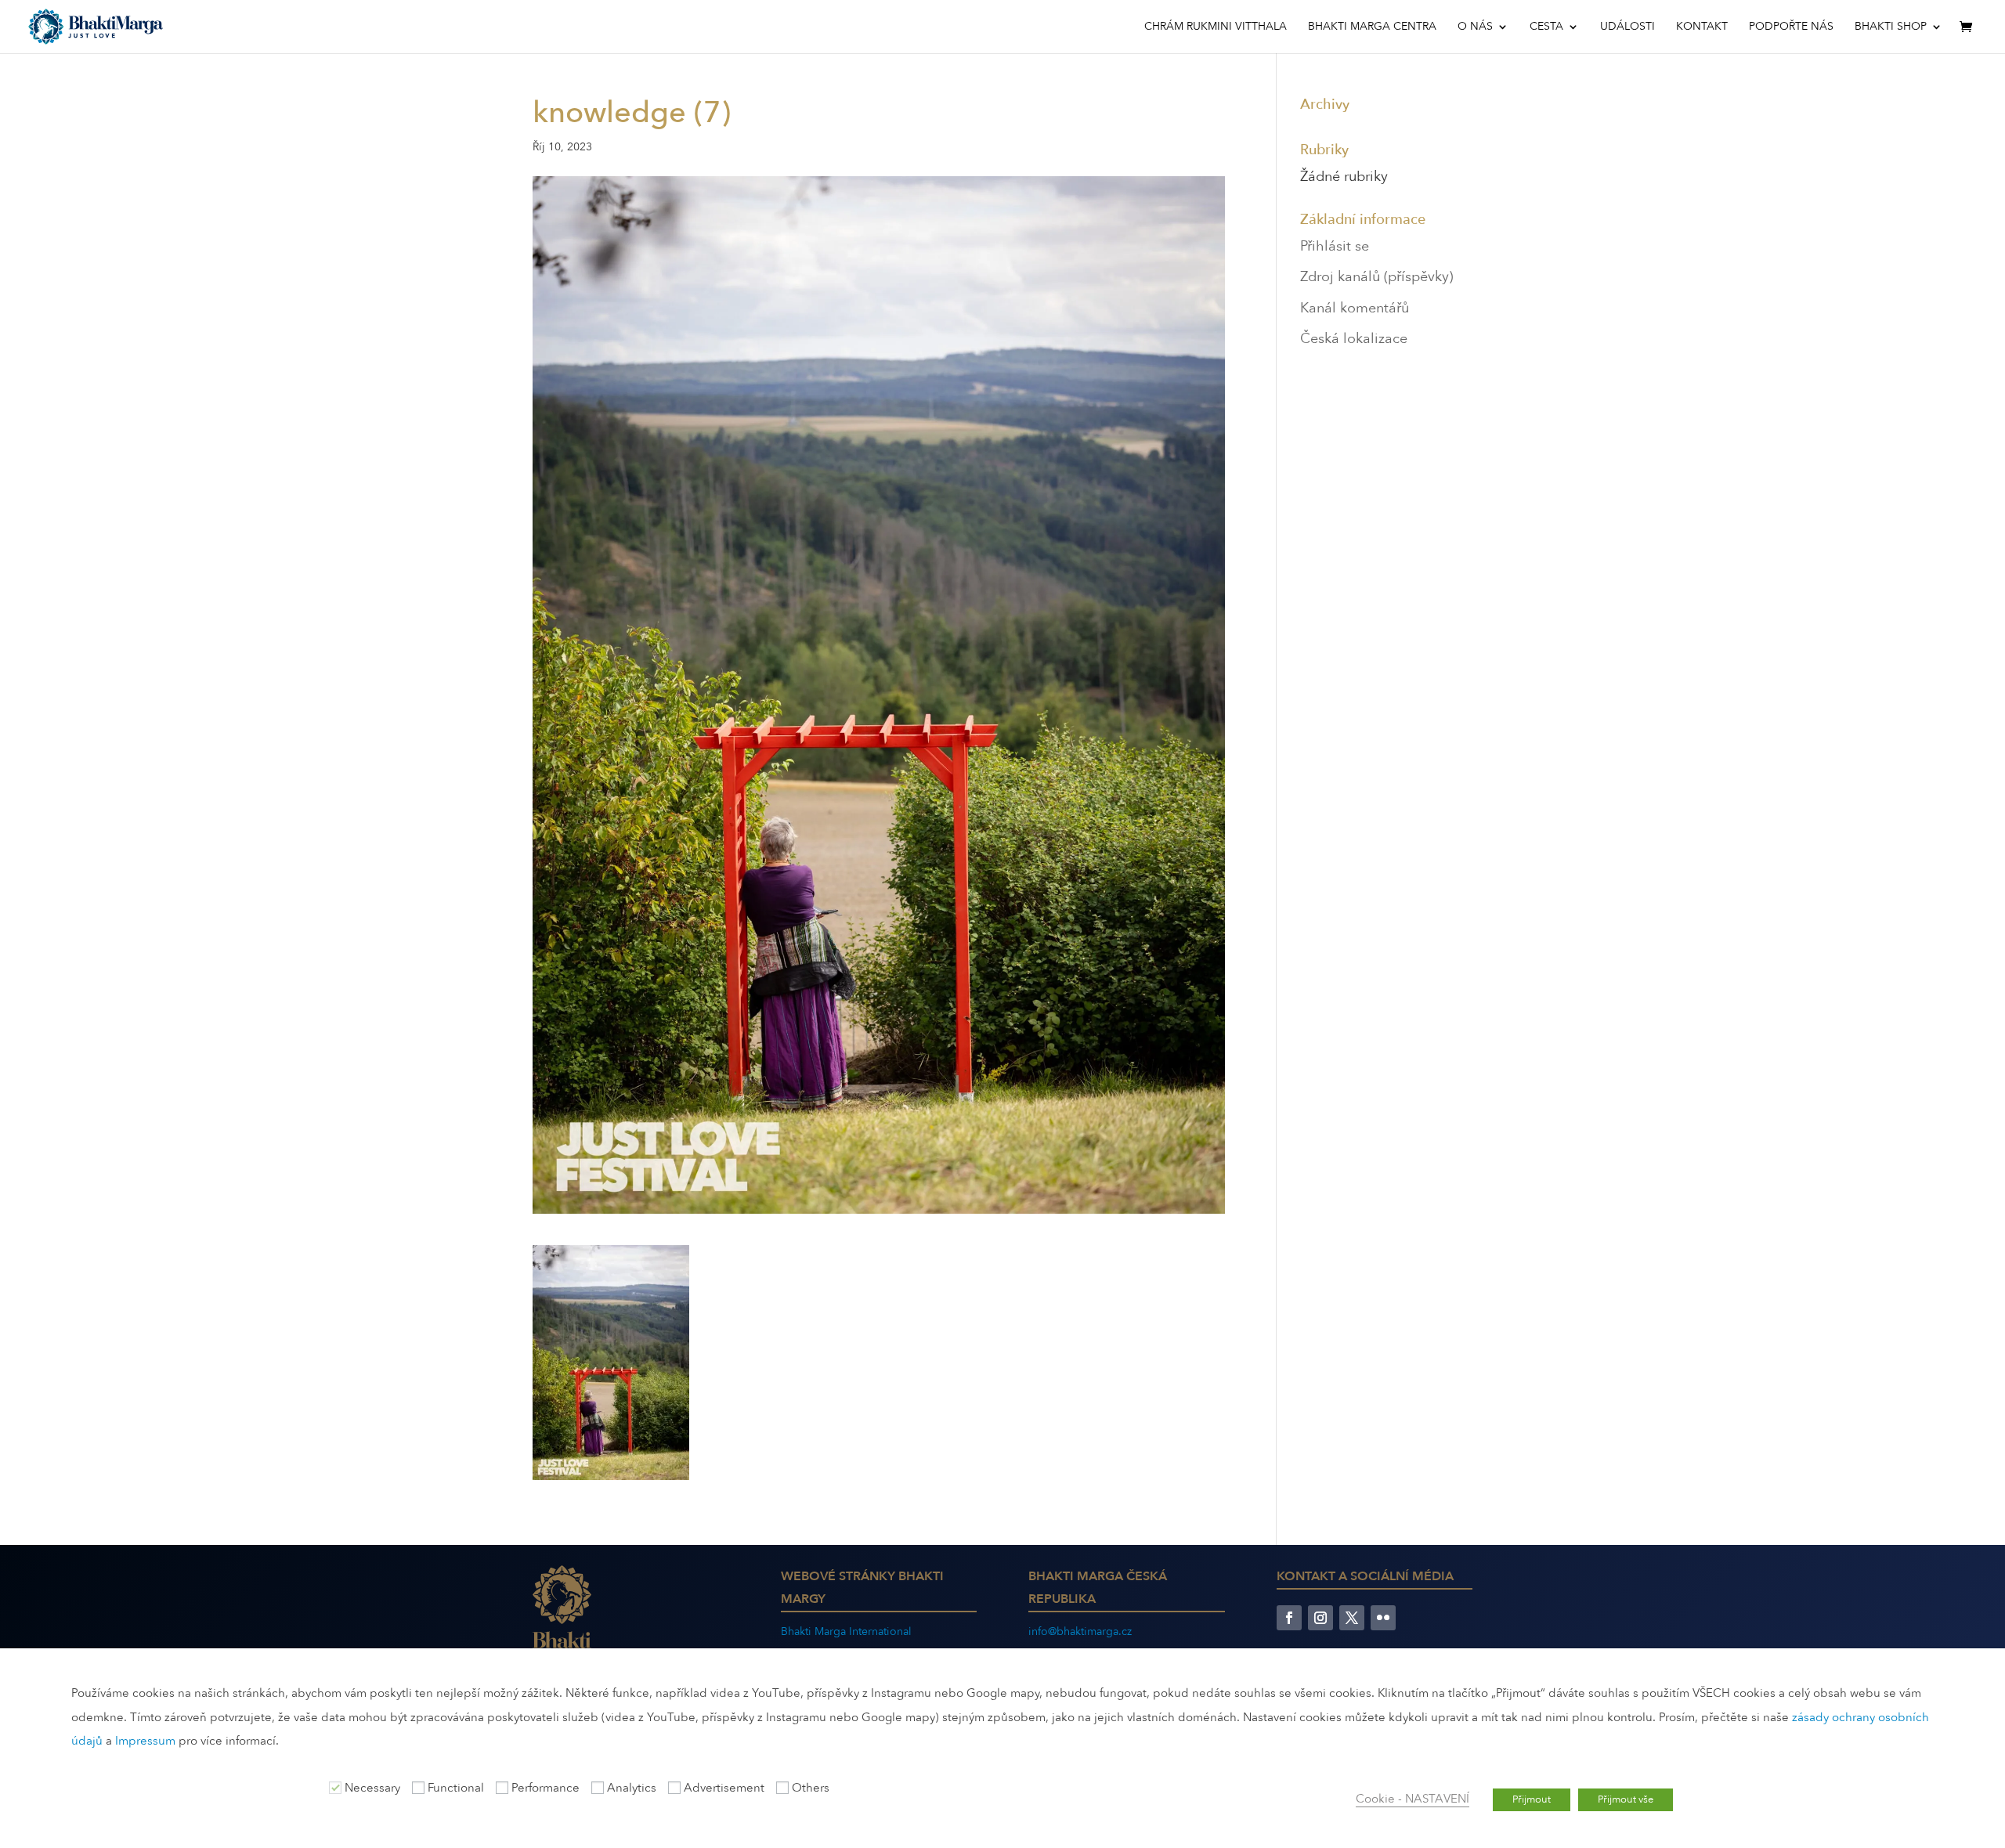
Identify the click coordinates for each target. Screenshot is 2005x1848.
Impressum (145, 1741)
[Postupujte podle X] (1352, 1618)
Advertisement (724, 1788)
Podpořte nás (1791, 27)
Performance (546, 1788)
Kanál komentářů (1355, 308)
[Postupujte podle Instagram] (1320, 1618)
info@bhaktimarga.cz (1080, 1631)
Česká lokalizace (1354, 339)
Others (811, 1788)
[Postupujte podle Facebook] (1289, 1618)
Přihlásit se (1335, 246)
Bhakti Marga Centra (1372, 27)
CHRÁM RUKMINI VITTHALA (1216, 27)
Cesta (1546, 27)
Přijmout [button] (1532, 1799)
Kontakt (1702, 27)
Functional (456, 1788)
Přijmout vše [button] (1626, 1799)
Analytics (632, 1788)
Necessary (372, 1788)
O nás (1475, 27)
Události (1627, 27)
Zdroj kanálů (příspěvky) (1376, 277)
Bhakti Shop (1891, 27)
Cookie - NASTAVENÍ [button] (1413, 1799)
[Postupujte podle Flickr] (1383, 1618)
